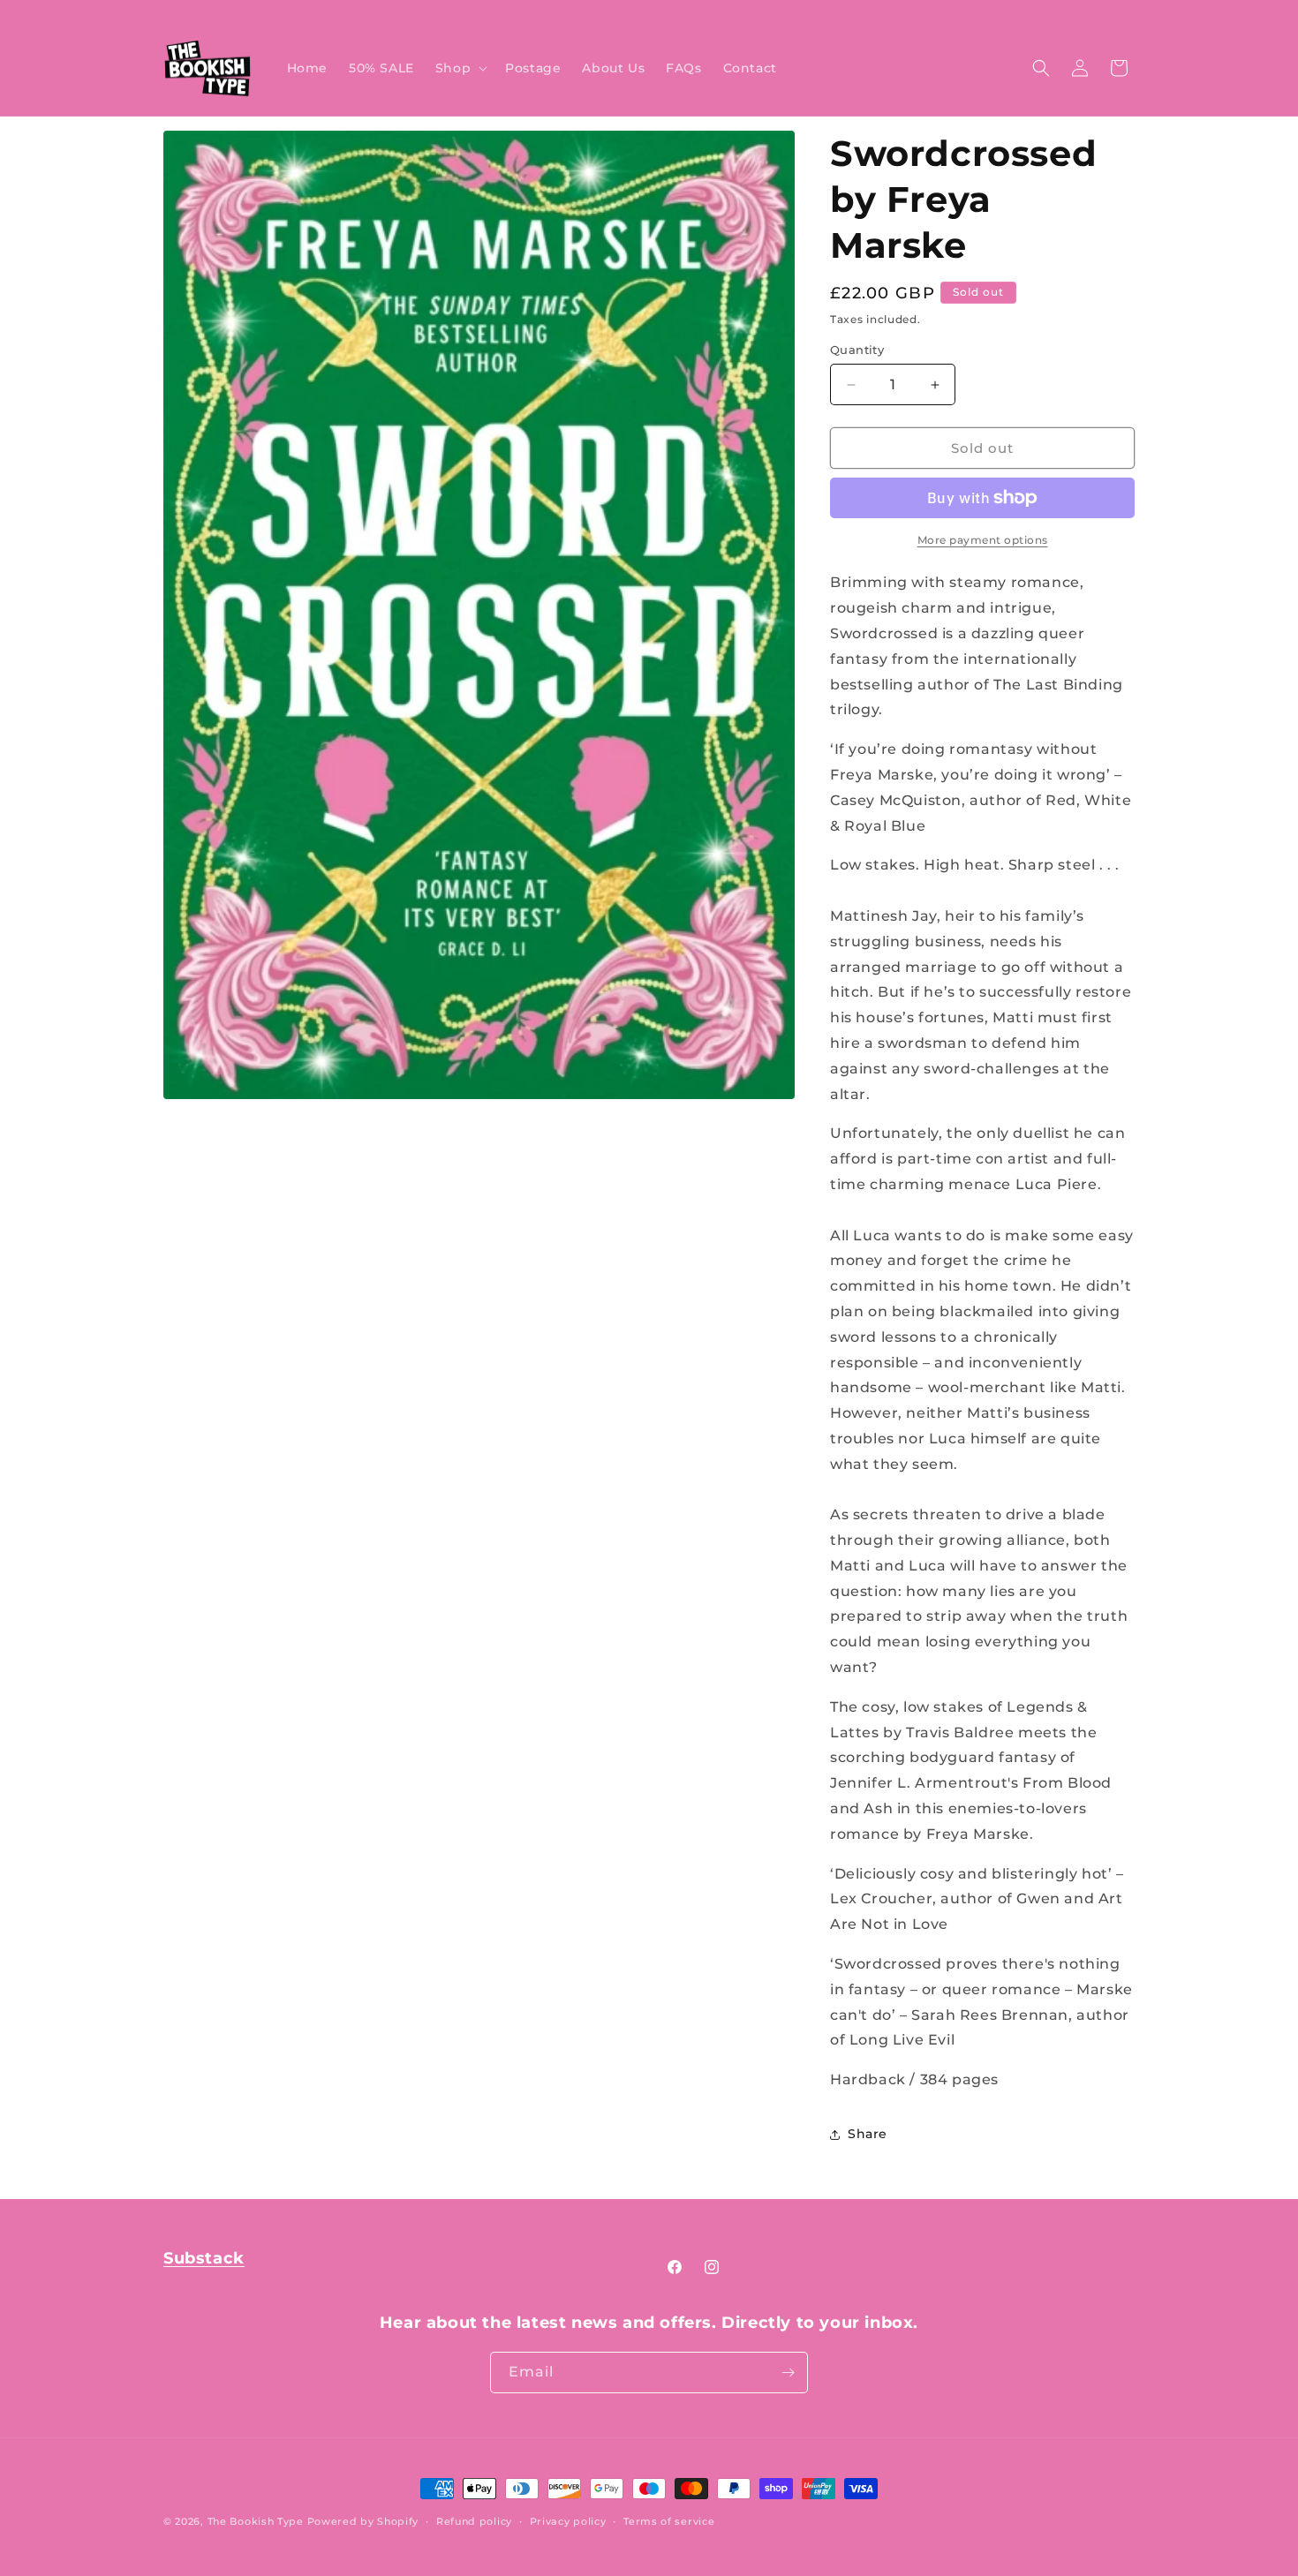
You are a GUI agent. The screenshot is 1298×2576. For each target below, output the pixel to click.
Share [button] (868, 2134)
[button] (460, 68)
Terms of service (669, 2521)
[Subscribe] (788, 2373)
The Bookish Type (256, 2521)
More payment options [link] (983, 540)
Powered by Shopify (363, 2521)
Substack (204, 2258)
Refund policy (474, 2521)
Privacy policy (568, 2521)
